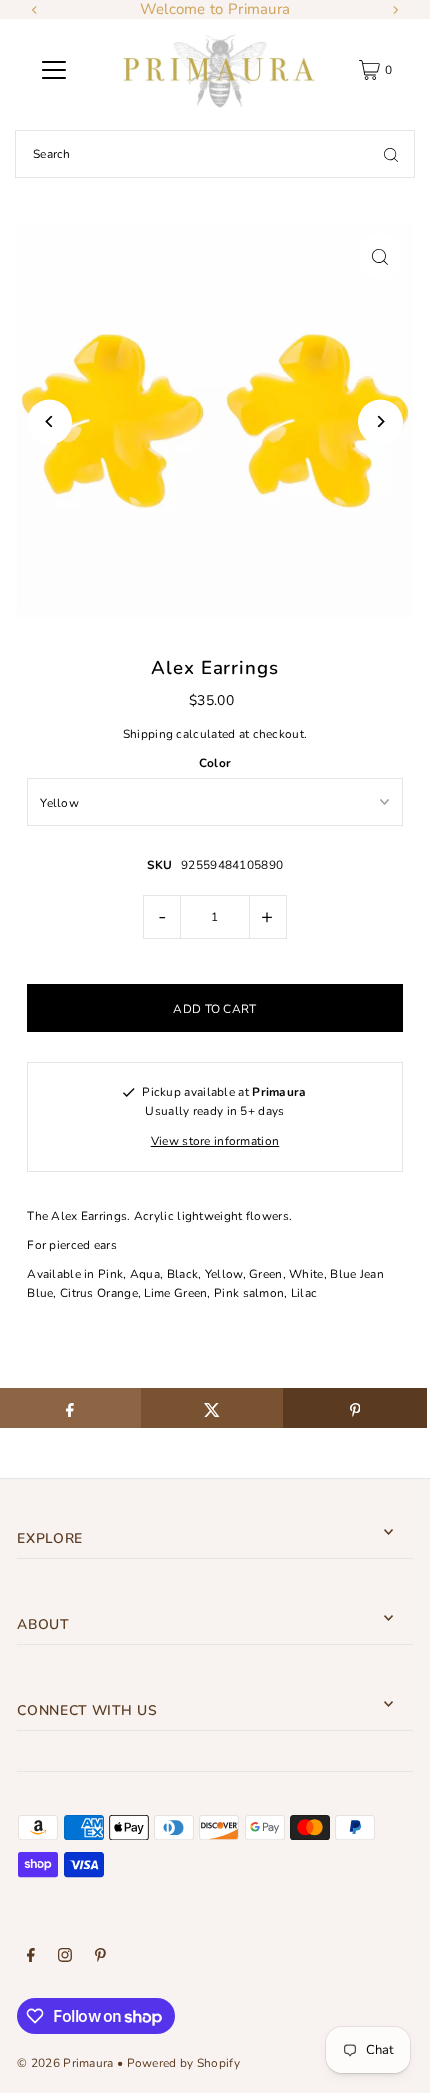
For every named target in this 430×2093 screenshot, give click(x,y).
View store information (215, 1141)
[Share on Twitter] (212, 1408)
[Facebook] (31, 1958)
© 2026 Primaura (65, 2063)
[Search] (391, 154)
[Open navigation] (54, 70)
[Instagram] (65, 1958)
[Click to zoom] (380, 256)
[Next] (395, 10)
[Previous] (35, 10)
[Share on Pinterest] (354, 1408)
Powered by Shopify (183, 2063)
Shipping (148, 734)
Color (215, 763)
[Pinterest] (100, 1958)
